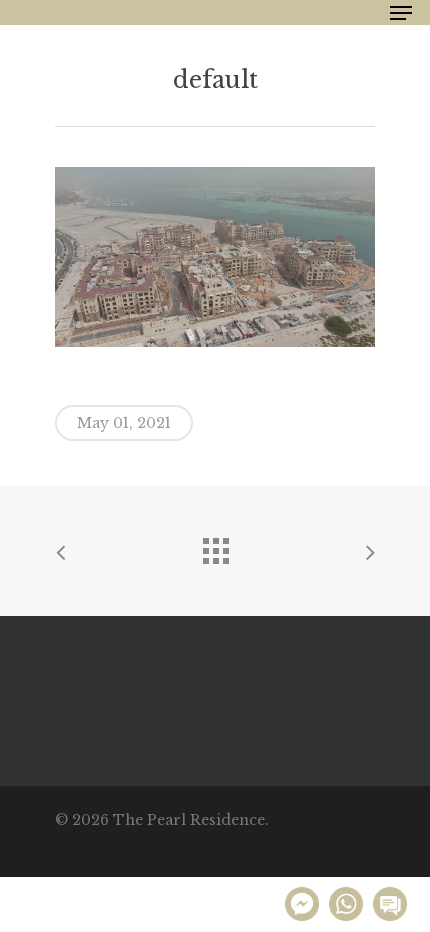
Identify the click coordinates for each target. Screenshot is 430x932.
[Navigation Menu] (401, 13)
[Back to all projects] (215, 546)
